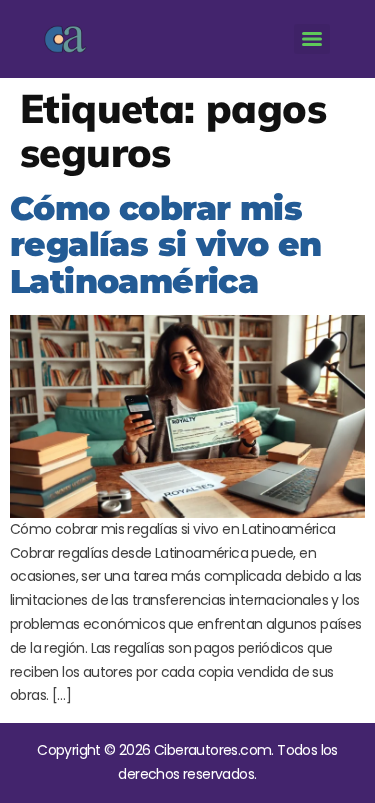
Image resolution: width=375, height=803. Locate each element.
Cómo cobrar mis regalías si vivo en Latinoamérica (166, 244)
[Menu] (312, 39)
